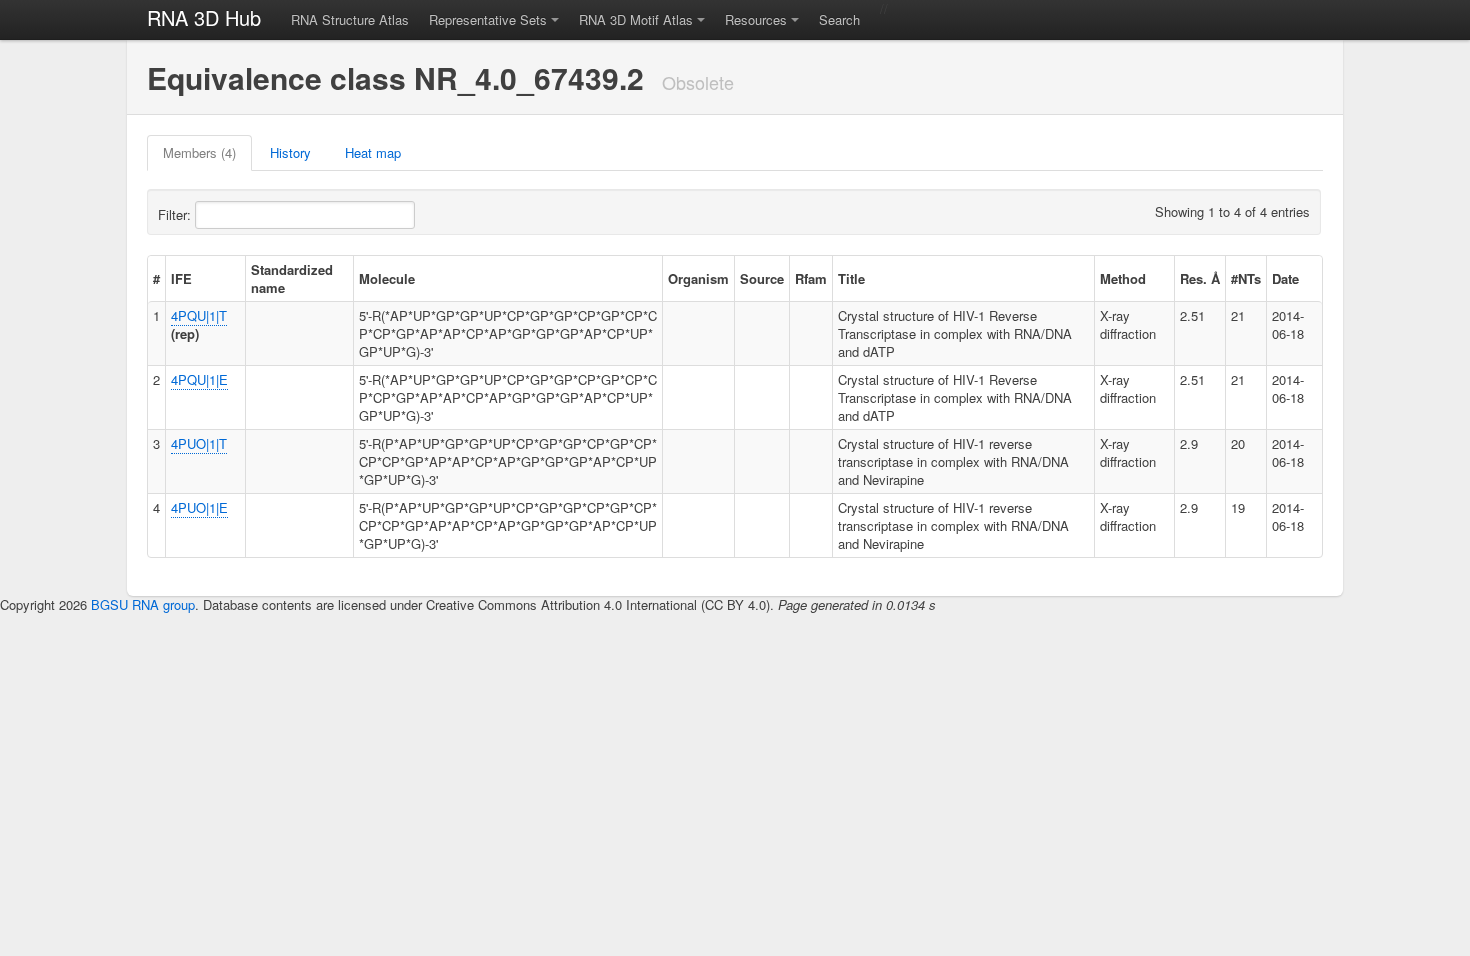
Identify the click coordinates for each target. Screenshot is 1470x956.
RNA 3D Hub (204, 17)
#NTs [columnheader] (1246, 278)
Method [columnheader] (1123, 278)
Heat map (373, 152)
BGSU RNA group (143, 604)
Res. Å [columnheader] (1200, 278)
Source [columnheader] (762, 278)
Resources (756, 19)
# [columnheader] (156, 278)
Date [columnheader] (1285, 278)
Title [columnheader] (851, 278)
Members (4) (199, 152)
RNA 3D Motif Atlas (636, 19)
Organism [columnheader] (698, 278)
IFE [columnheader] (181, 278)
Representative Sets (488, 19)
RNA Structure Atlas (350, 19)
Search (839, 19)
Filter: (176, 214)
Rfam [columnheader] (811, 278)
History (290, 152)
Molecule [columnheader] (387, 278)
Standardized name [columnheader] (292, 278)
